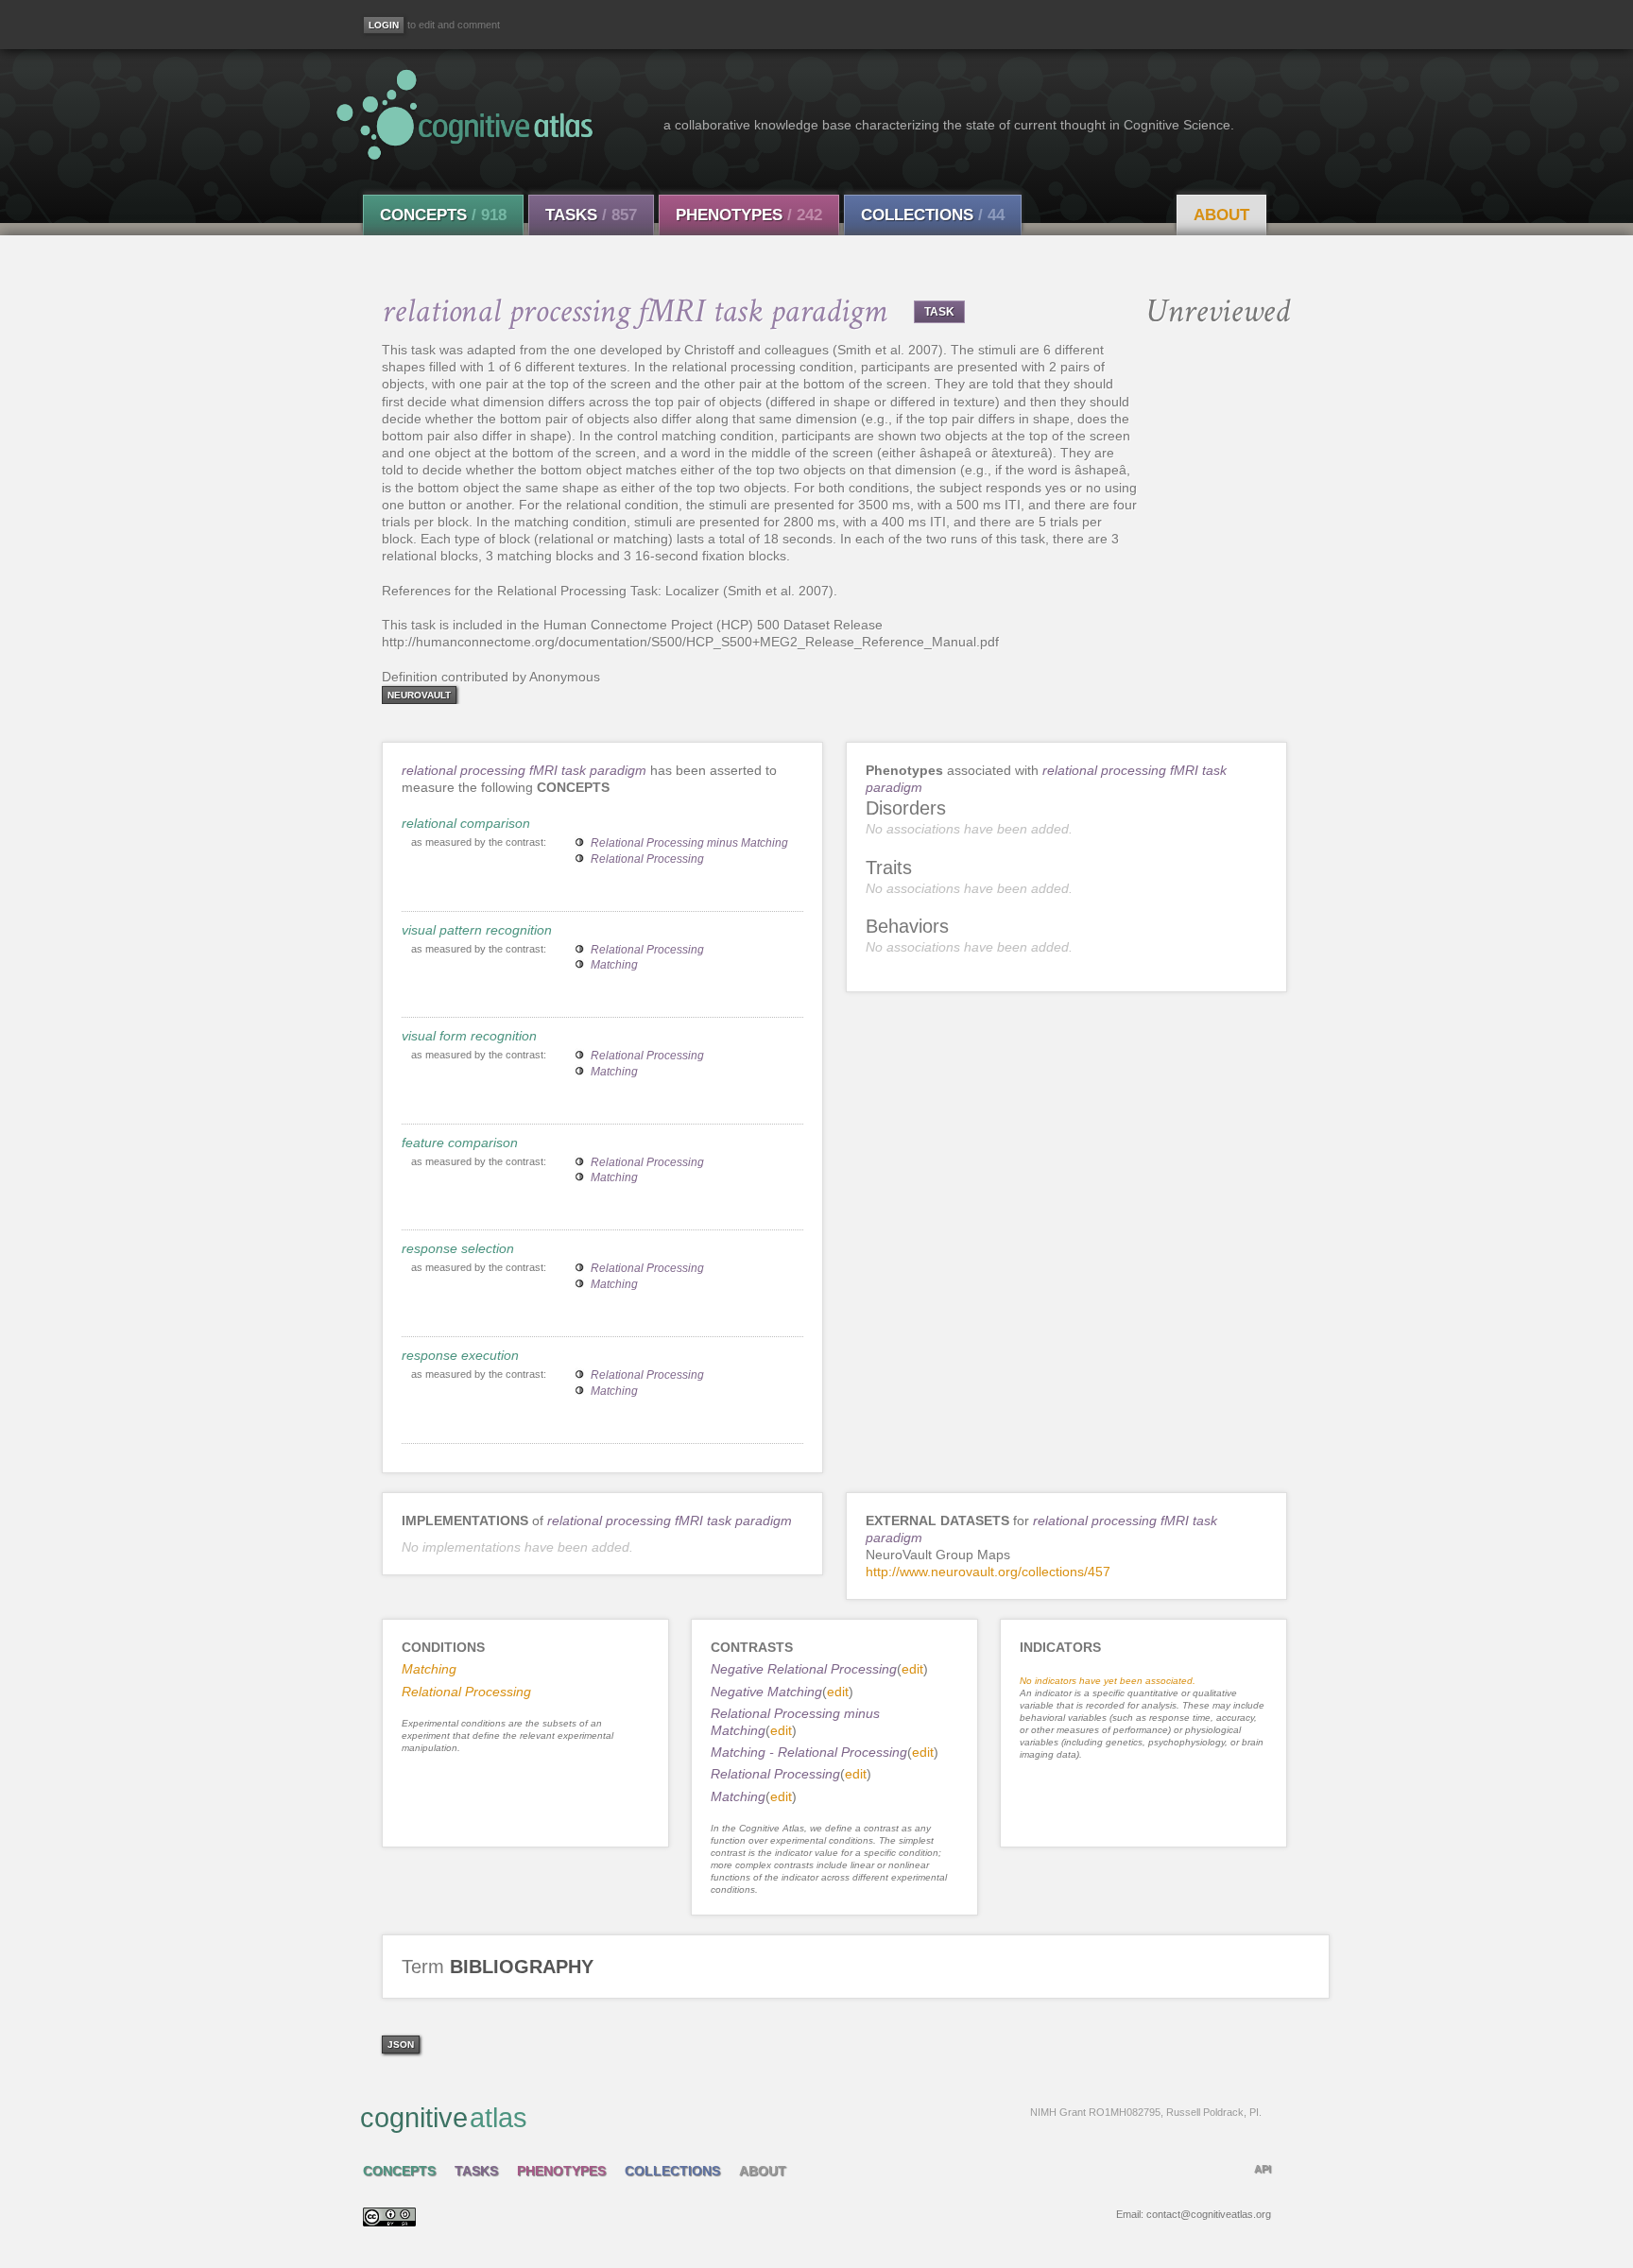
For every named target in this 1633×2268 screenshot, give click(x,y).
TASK (939, 312)
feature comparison (460, 1143)
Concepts (443, 215)
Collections (933, 215)
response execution (460, 1355)
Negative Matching (766, 1692)
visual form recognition (469, 1036)
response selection (458, 1248)
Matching (614, 965)
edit (912, 1669)
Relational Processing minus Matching (689, 843)
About (1221, 215)
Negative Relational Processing (804, 1669)
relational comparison (466, 823)
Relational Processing (647, 859)
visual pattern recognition (477, 930)
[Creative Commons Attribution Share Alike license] (389, 2222)
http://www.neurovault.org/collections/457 (988, 1572)
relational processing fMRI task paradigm (524, 770)
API (1263, 2169)
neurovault (419, 695)
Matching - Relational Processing (809, 1752)
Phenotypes (749, 215)
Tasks (591, 215)
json (401, 2045)
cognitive (811, 2118)
